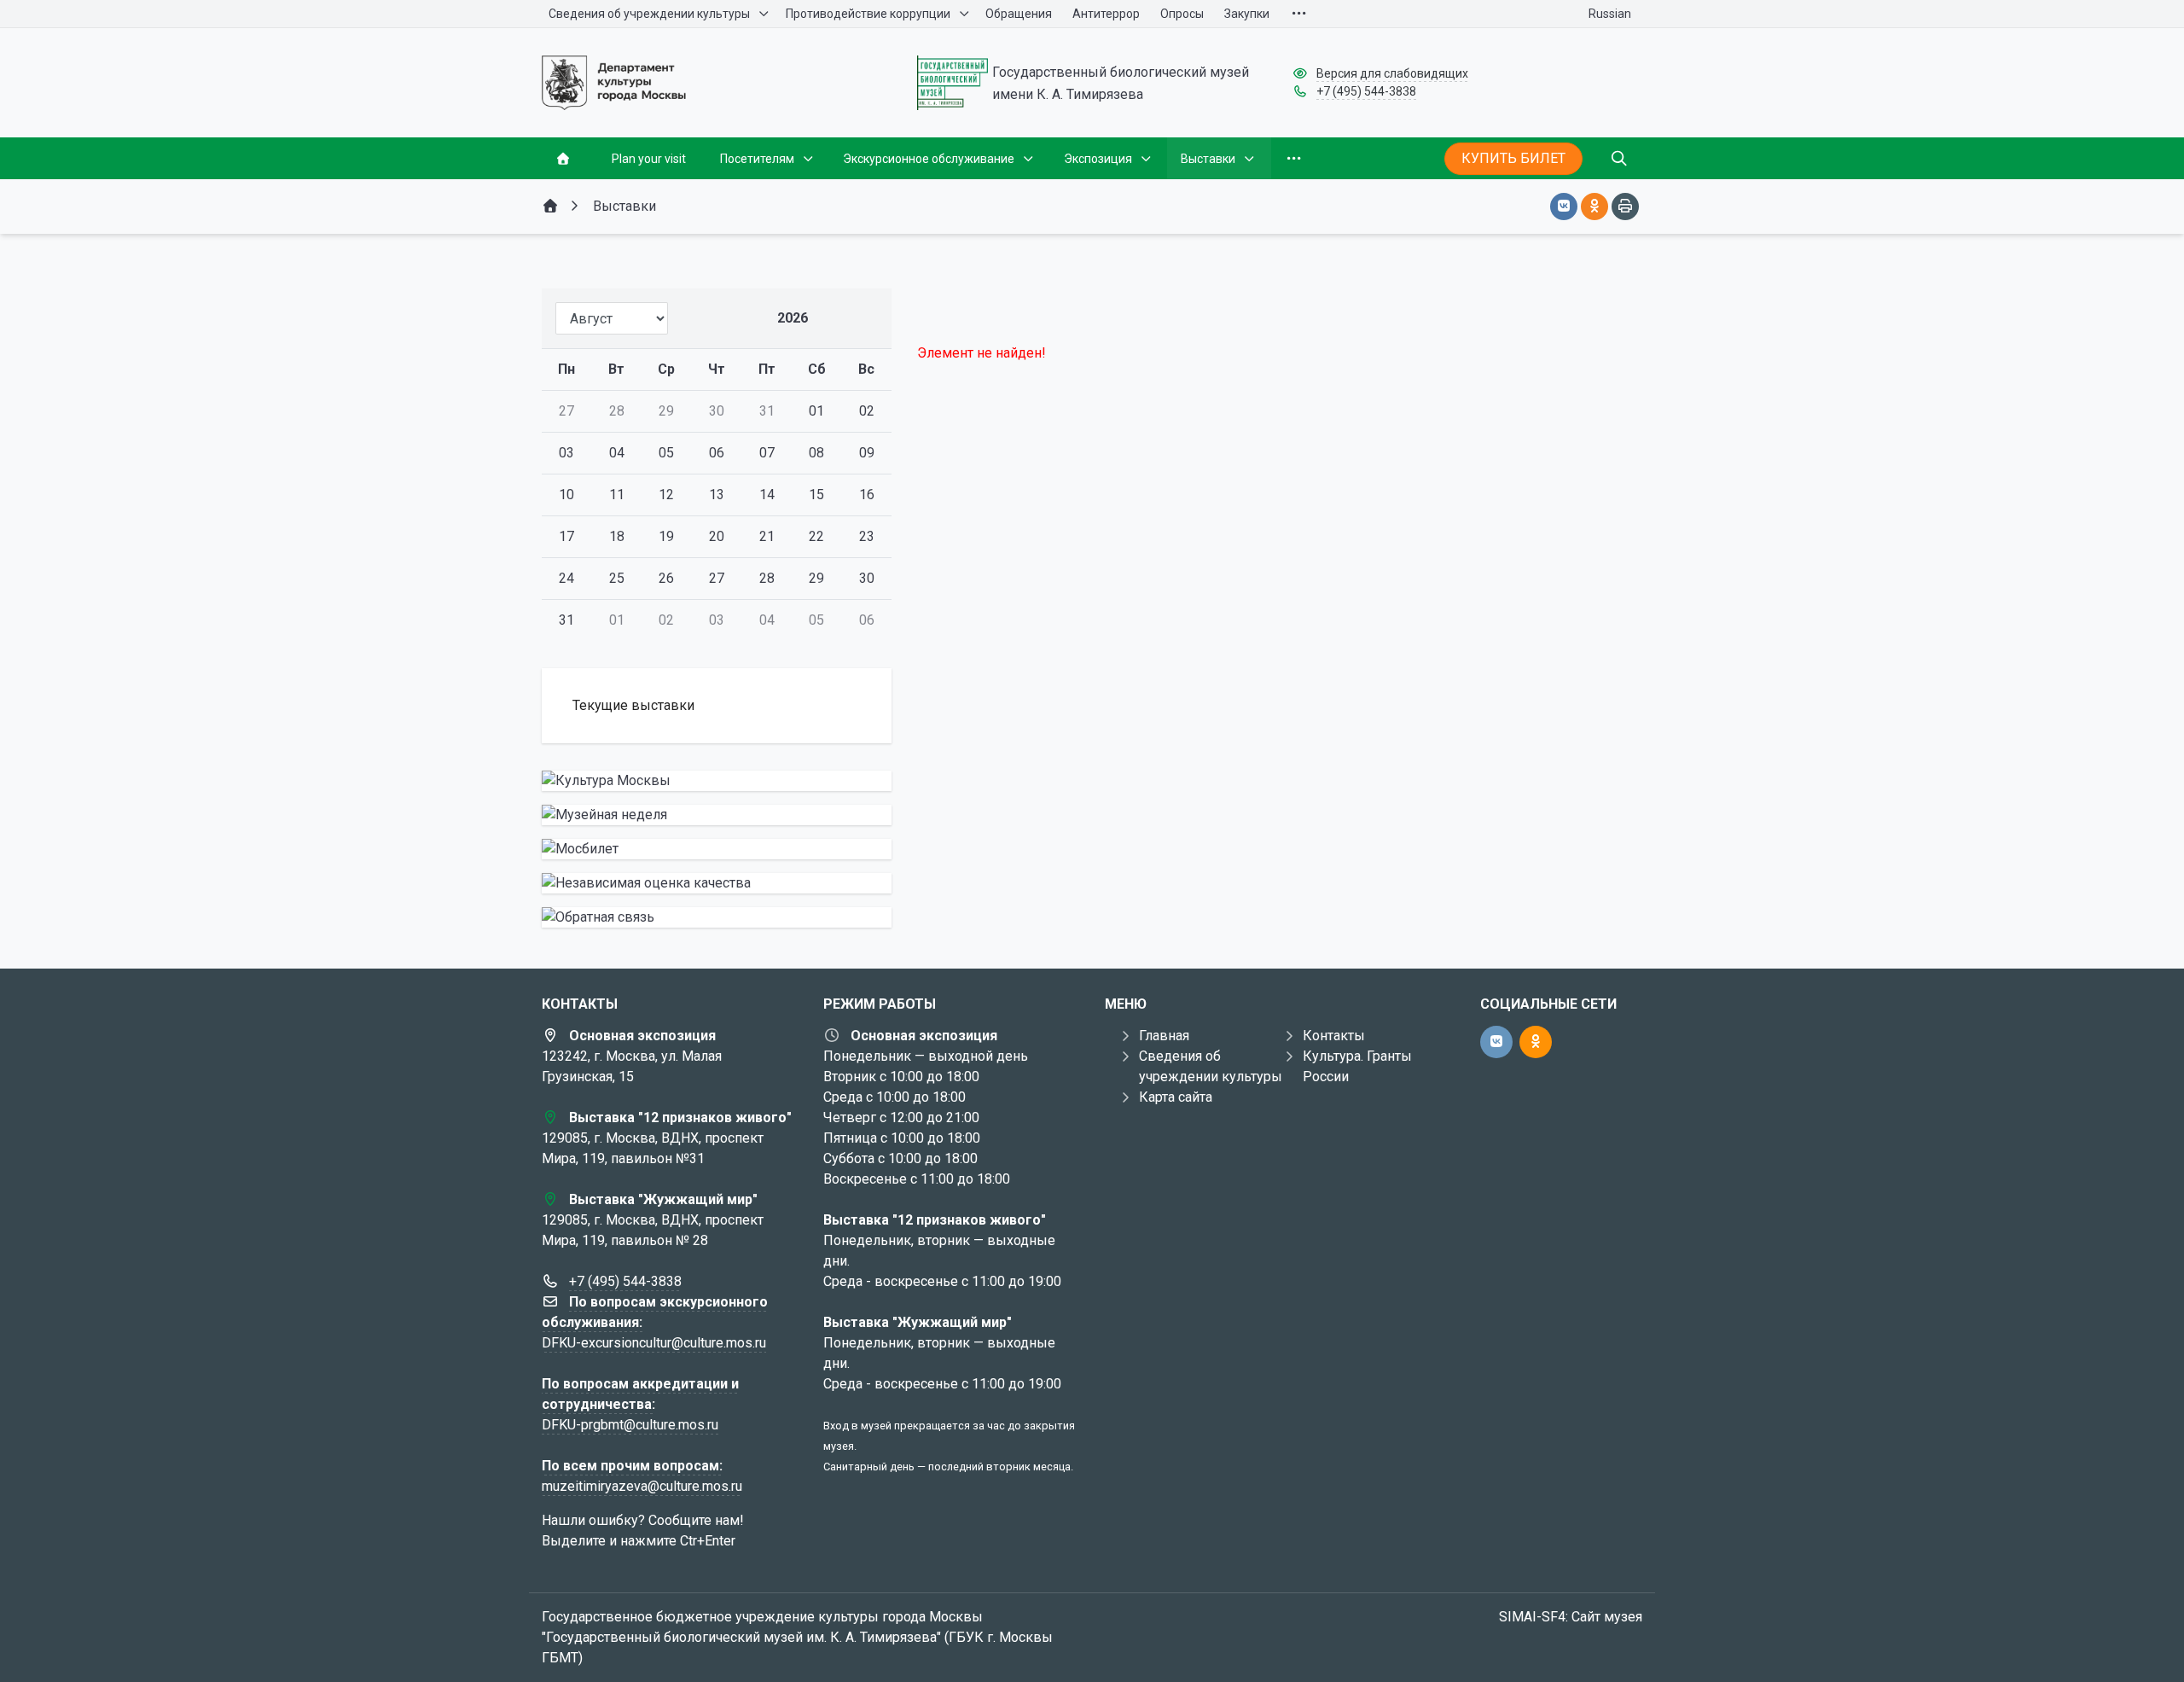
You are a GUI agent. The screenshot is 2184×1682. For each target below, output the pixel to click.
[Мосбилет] (717, 849)
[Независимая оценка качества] (717, 883)
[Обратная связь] (717, 917)
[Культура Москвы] (717, 781)
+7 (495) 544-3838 (1366, 91)
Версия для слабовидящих (1392, 73)
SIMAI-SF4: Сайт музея (1571, 1617)
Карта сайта (1176, 1097)
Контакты (1334, 1036)
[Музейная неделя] (717, 815)
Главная (1164, 1036)
